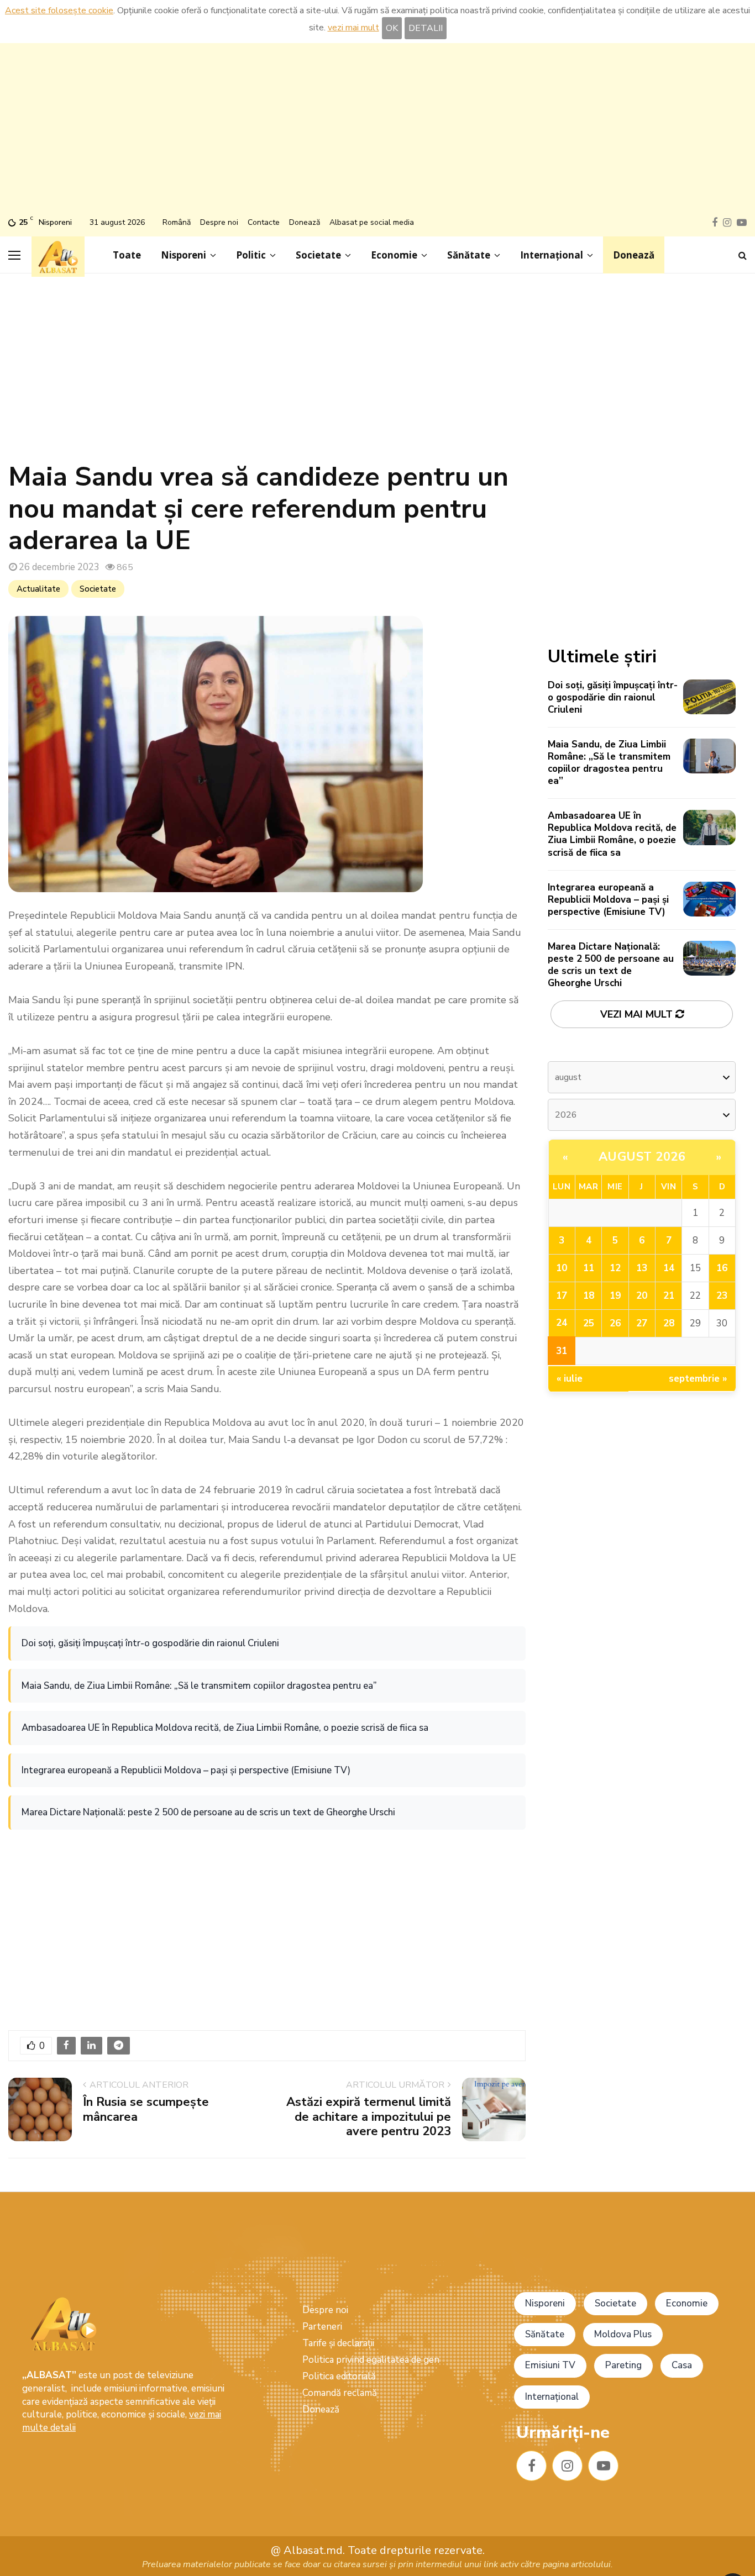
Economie (394, 255)
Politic (251, 255)
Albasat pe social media (372, 222)
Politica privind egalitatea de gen (371, 2360)
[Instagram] (567, 2466)
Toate (127, 255)
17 (562, 1296)
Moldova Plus (623, 2334)
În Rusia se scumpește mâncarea (146, 2109)
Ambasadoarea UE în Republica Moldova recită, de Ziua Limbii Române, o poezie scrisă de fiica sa (225, 1728)
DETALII (426, 28)
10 (562, 1268)
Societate (318, 255)
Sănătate (469, 255)
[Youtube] (603, 2466)
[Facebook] (531, 2466)
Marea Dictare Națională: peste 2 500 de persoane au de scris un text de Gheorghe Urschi (208, 1812)
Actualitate (38, 589)
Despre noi (219, 222)
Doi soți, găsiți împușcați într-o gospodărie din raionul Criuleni (150, 1643)
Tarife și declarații (338, 2343)
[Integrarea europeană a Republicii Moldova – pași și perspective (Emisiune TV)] (709, 899)
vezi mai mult (353, 28)
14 (669, 1268)
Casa (682, 2365)
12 (615, 1268)
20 (642, 1296)
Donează (305, 222)
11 (589, 1268)
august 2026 (642, 1157)
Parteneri (322, 2327)
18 (589, 1296)
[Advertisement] (377, 131)
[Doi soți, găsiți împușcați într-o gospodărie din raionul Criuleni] (709, 697)
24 (562, 1323)
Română (177, 222)
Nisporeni (183, 255)
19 (615, 1296)
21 (669, 1296)
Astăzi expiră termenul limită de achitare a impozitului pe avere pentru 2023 (369, 2117)
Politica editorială (339, 2376)
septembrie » (698, 1379)
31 (562, 1351)
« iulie (570, 1379)
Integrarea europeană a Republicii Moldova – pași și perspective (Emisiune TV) (186, 1770)
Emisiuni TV (550, 2365)
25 (589, 1323)
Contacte (264, 222)
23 (722, 1296)
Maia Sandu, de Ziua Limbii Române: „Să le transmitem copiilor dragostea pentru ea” (199, 1686)
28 (669, 1323)
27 (642, 1323)
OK (392, 28)
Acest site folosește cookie (59, 10)
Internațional (552, 255)
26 (615, 1323)
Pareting (623, 2365)
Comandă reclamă (340, 2393)
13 (642, 1268)
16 (722, 1268)
